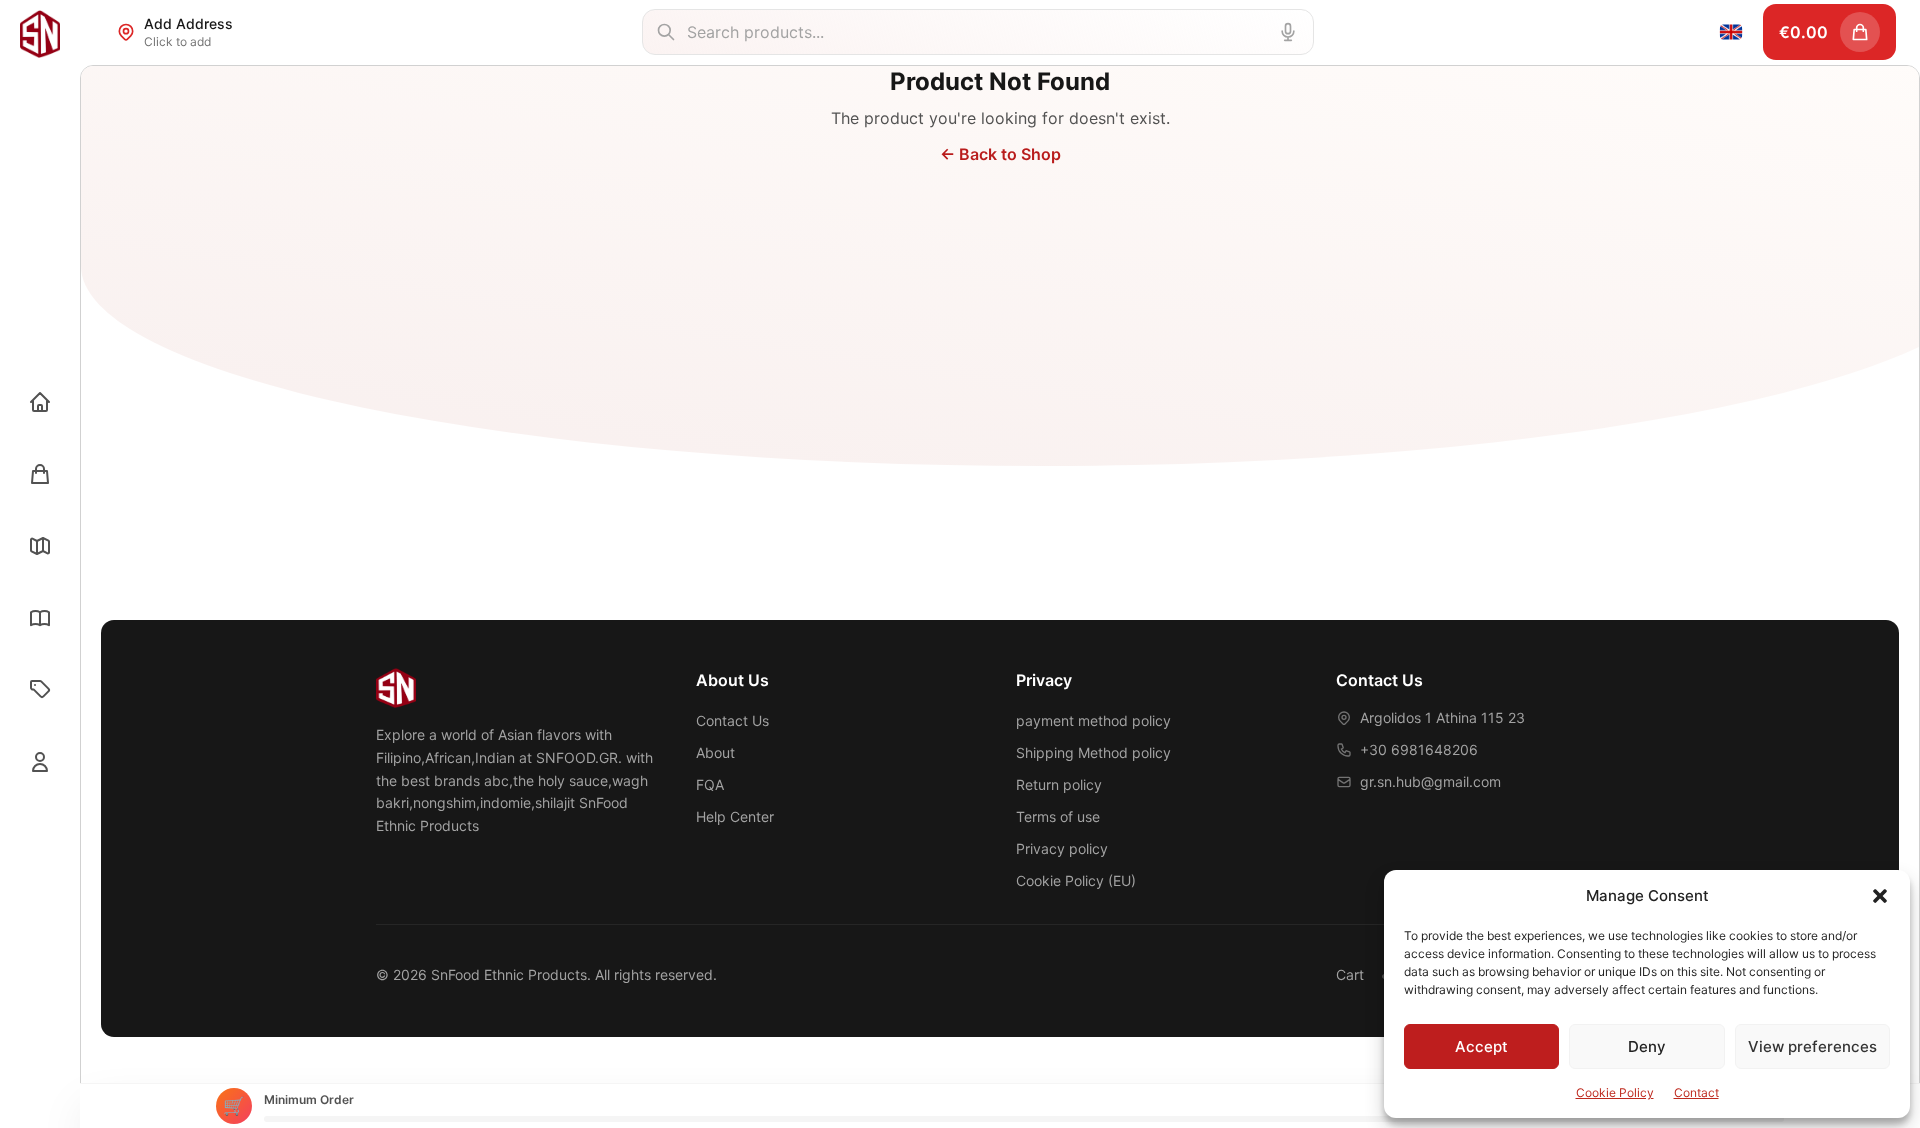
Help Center (735, 816)
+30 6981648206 (1419, 749)
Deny (1647, 1046)
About (715, 752)
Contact (1696, 1092)
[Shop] (40, 474)
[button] (1880, 896)
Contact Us (732, 720)
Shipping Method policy (1093, 752)
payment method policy (1093, 720)
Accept (1481, 1046)
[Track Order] (40, 546)
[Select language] (1731, 32)
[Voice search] (1288, 32)
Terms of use (1058, 816)
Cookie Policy (1615, 1092)
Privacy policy (1062, 848)
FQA (710, 784)
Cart (1350, 974)
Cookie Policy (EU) (1076, 880)
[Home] (40, 402)
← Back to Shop (1000, 154)
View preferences (1812, 1046)
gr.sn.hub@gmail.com (1430, 781)
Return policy (1059, 784)
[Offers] (40, 690)
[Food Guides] (40, 618)
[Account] (40, 762)
